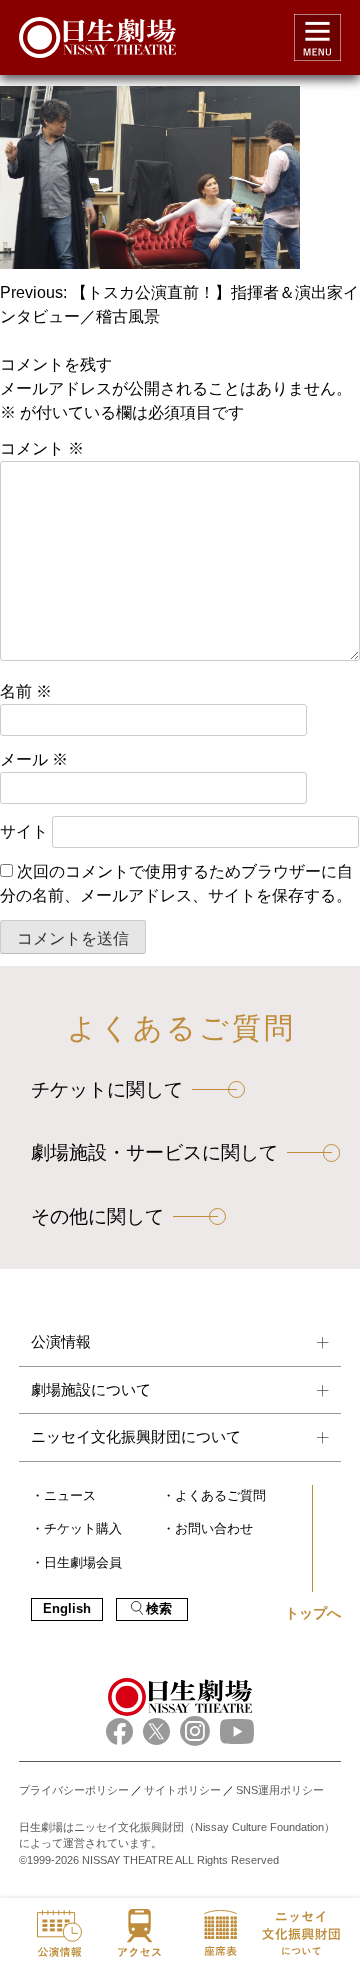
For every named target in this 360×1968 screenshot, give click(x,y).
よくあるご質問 (220, 1496)
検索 (159, 1609)
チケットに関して (107, 1089)
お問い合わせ (214, 1529)
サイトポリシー (182, 1790)
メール (34, 759)
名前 (26, 691)
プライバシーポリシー (74, 1790)
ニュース (70, 1496)
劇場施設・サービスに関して (154, 1152)
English (67, 1609)
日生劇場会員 (83, 1563)
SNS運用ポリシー (280, 1790)
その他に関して (97, 1216)
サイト (24, 831)
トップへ (313, 1613)
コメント (42, 448)
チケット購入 (83, 1529)
